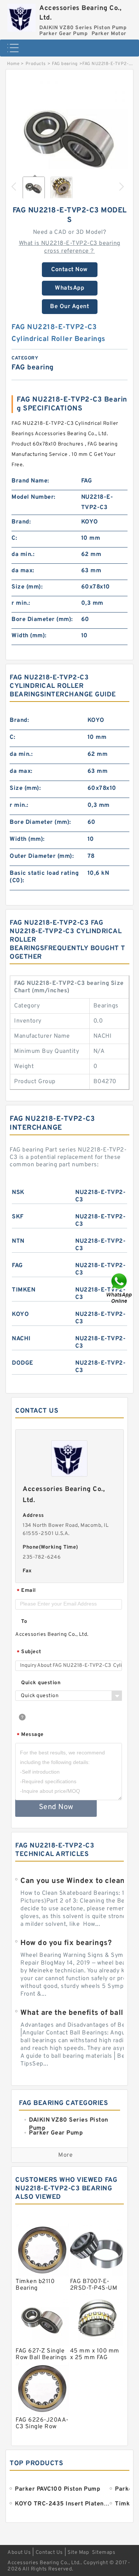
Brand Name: (30, 481)
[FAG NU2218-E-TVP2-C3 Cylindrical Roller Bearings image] (69, 137)
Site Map (78, 2553)
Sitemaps (104, 2553)
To (24, 1622)
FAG (17, 1266)
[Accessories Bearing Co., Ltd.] (21, 16)
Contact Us (49, 2553)
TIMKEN (24, 1290)
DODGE (23, 1363)
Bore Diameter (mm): (42, 620)
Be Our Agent (69, 307)
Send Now (56, 1807)
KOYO (20, 1314)
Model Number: (34, 497)
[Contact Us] (120, 1288)
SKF (18, 1217)
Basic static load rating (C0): (44, 877)
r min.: (21, 603)
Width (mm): (29, 636)
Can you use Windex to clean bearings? (78, 1881)
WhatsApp (69, 288)
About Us (19, 2553)
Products (36, 64)
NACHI (21, 1339)
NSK (18, 1193)
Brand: (21, 522)
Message (30, 1735)
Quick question (41, 1683)
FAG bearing (65, 64)
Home (13, 64)
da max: (23, 571)
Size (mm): (27, 587)
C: (14, 538)
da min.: (23, 555)
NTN (18, 1241)
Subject (29, 1652)
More (65, 2155)
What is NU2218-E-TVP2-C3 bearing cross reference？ (70, 247)
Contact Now (69, 270)
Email (26, 1591)
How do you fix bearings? (66, 1943)
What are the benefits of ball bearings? (78, 2013)
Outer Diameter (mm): (42, 856)
